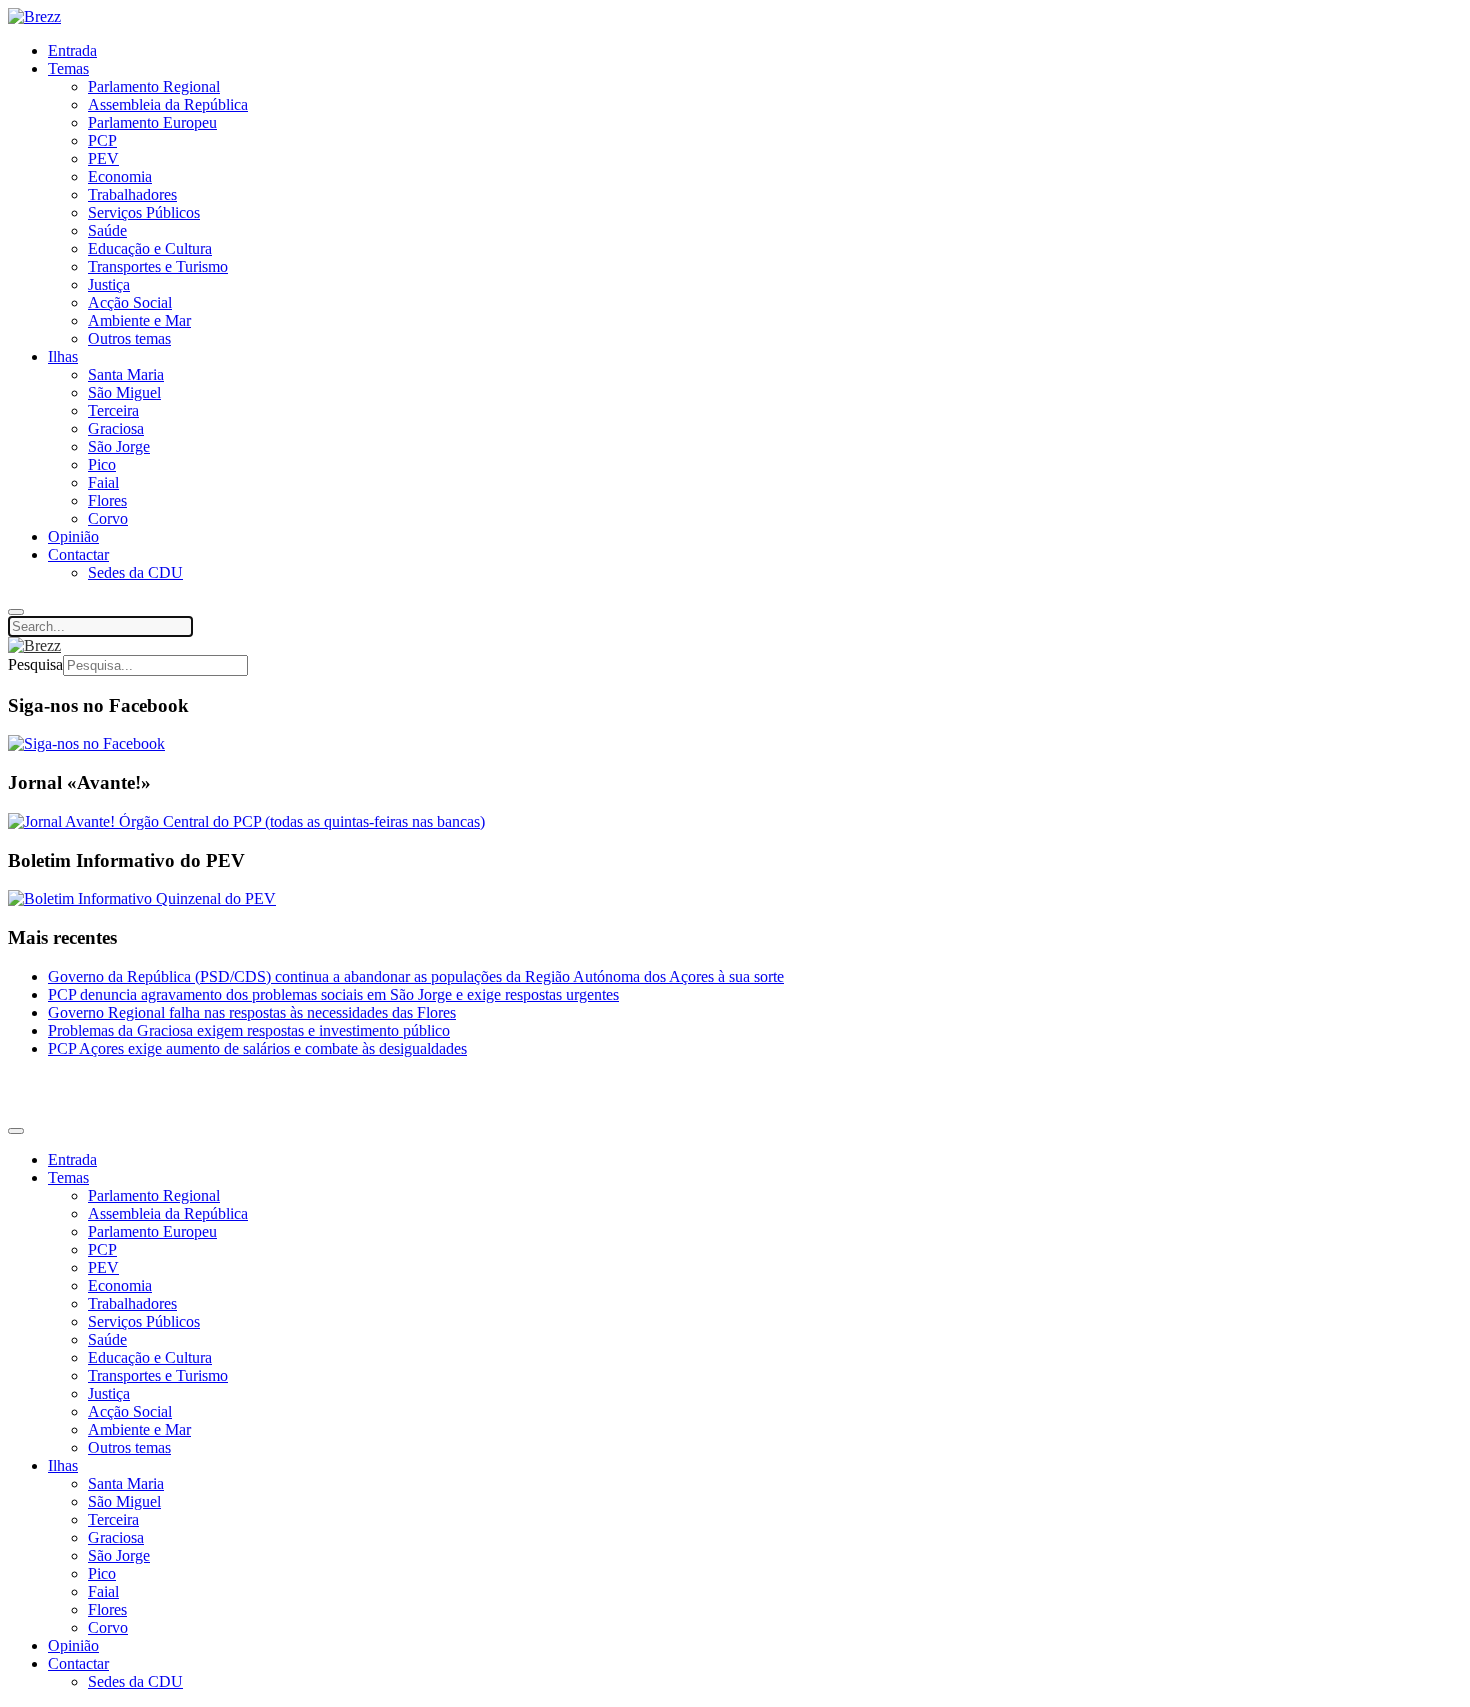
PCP (102, 140)
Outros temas (129, 338)
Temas (68, 68)
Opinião (73, 536)
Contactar (78, 554)
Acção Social (130, 302)
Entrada (72, 50)
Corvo (108, 518)
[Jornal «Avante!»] (246, 821)
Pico (102, 464)
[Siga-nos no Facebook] (86, 743)
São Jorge (119, 446)
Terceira (113, 410)
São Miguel (124, 392)
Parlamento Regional (154, 86)
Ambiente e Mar (139, 320)
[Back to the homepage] (34, 16)
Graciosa (116, 428)
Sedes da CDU (135, 572)
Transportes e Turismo (158, 266)
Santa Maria (126, 374)
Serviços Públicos (144, 212)
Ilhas (63, 356)
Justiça (109, 284)
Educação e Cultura (150, 248)
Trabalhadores (132, 194)
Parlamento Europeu (152, 122)
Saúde (107, 230)
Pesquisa (35, 664)
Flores (107, 500)
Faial (103, 482)
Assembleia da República (168, 104)
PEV (103, 158)
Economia (120, 176)
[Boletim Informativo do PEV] (142, 898)
